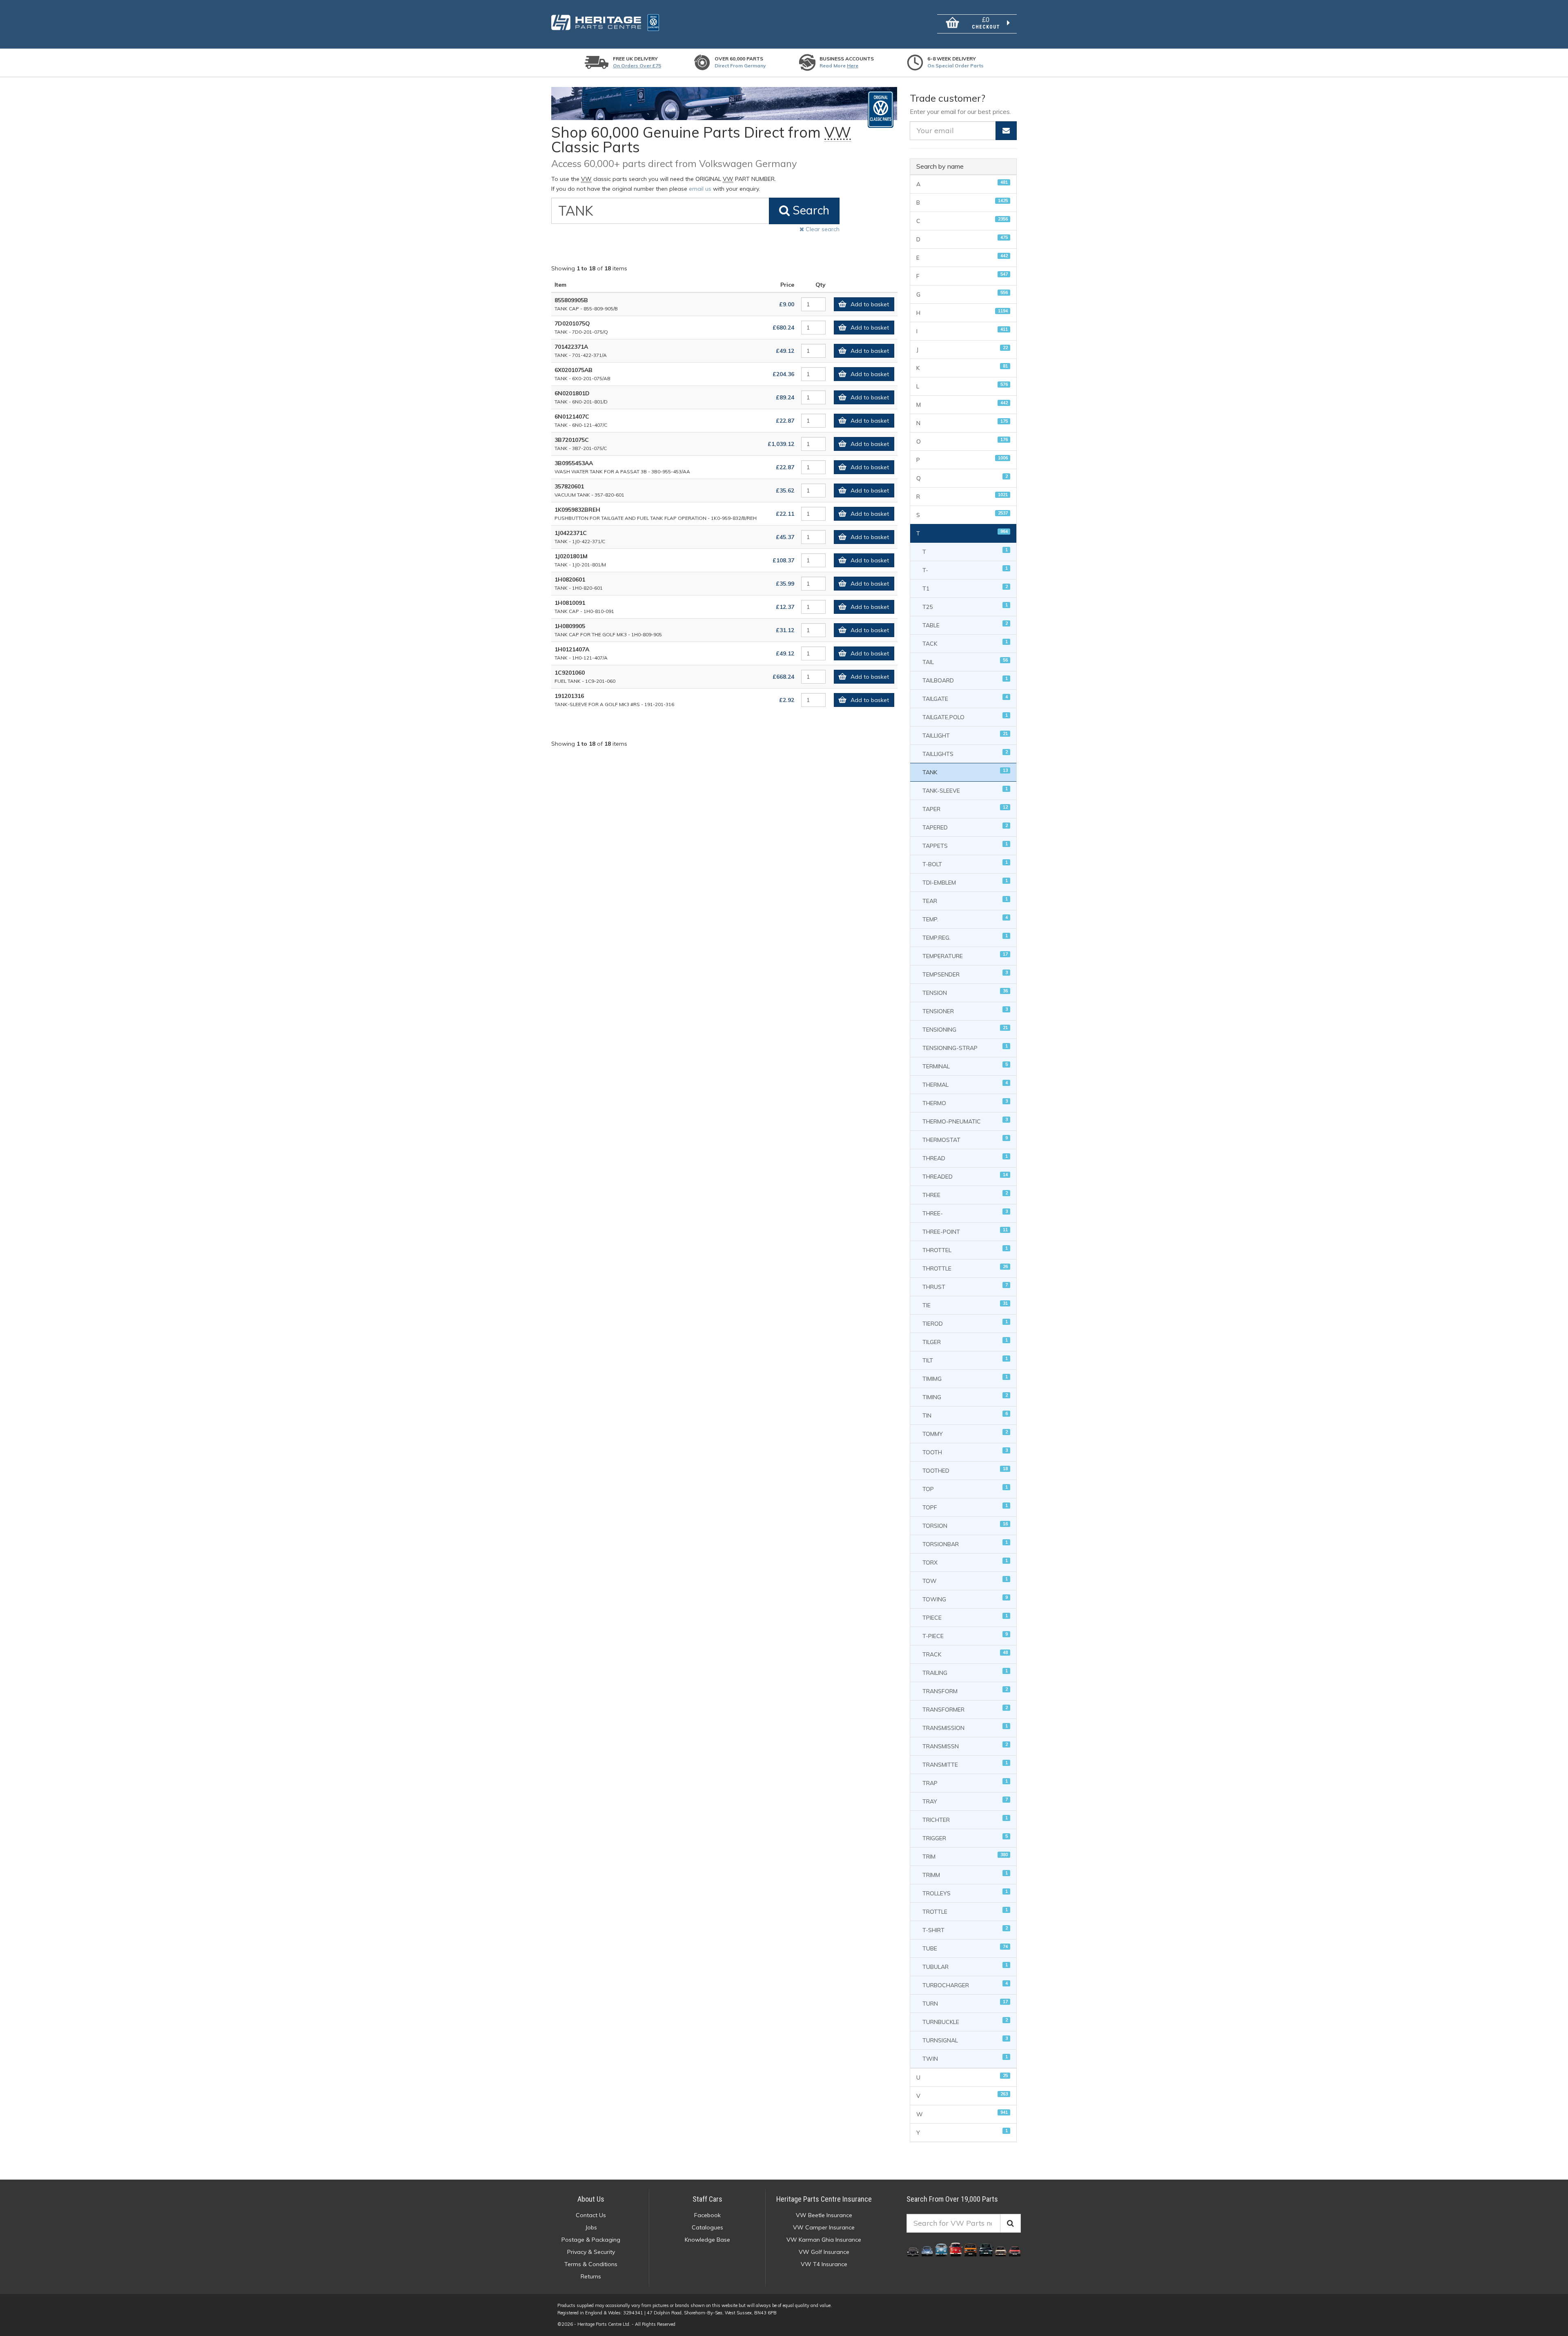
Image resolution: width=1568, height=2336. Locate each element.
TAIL (965, 661)
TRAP (965, 1782)
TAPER (965, 808)
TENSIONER (965, 1011)
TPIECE (965, 1617)
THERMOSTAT (965, 1139)
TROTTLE (965, 1911)
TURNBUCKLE (965, 2021)
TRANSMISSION (965, 1727)
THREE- (965, 1213)
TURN (965, 2003)
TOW (965, 1580)
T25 (965, 606)
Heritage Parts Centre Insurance (824, 2199)
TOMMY (965, 1433)
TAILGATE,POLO (965, 717)
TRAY (965, 1801)
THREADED (965, 1176)
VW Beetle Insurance (824, 2215)
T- (965, 570)
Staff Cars (707, 2199)
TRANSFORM (965, 1691)
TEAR (965, 900)
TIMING (965, 1396)
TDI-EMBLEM (965, 882)
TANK (965, 772)
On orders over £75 (637, 66)
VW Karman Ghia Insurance (824, 2240)
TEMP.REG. (965, 937)
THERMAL (965, 1084)
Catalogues (707, 2227)
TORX (965, 1562)
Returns (591, 2276)
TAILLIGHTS (965, 753)
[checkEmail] (1006, 131)
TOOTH (965, 1452)
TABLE (965, 625)
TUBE (965, 1948)
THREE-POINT (965, 1231)
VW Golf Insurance (824, 2252)
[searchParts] (1010, 2223)
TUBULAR (965, 1966)
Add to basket (870, 304)
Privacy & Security (591, 2252)
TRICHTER (965, 1819)
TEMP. (965, 919)
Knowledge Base (707, 2240)
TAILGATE (965, 698)
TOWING (965, 1599)
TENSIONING (965, 1029)
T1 (965, 588)
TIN (965, 1415)
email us (700, 189)
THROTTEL (965, 1249)
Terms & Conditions (591, 2264)
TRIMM (965, 1874)
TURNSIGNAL (965, 2040)
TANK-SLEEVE (965, 790)
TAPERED (965, 827)
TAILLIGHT (965, 735)
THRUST (965, 1286)
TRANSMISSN (965, 1746)
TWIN (965, 2058)
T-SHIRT (965, 1929)
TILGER (965, 1341)
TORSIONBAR (965, 1544)
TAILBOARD (965, 680)
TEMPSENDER (965, 974)
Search (810, 210)
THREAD (965, 1158)
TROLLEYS (965, 1893)
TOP (965, 1488)
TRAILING (965, 1672)
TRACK (965, 1654)
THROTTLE (965, 1268)
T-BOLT (965, 864)
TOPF (965, 1507)
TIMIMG (965, 1378)
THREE (965, 1194)
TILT (965, 1360)
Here (853, 66)
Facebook (707, 2215)
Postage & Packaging (591, 2240)
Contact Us (591, 2215)
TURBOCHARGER (965, 1985)
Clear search (822, 229)
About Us (591, 2199)
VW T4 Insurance (824, 2264)
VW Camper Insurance (824, 2227)
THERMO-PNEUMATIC (965, 1121)
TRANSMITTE (965, 1764)
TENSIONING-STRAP (965, 1047)
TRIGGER (965, 1838)
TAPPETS (965, 845)
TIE (965, 1305)
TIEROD (965, 1323)
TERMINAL (965, 1066)
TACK (965, 643)
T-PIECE (965, 1635)
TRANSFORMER (965, 1709)
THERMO (965, 1102)
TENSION (965, 992)
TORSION (965, 1525)
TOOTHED (965, 1470)
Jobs (591, 2227)
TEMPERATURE (965, 955)
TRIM (965, 1856)
